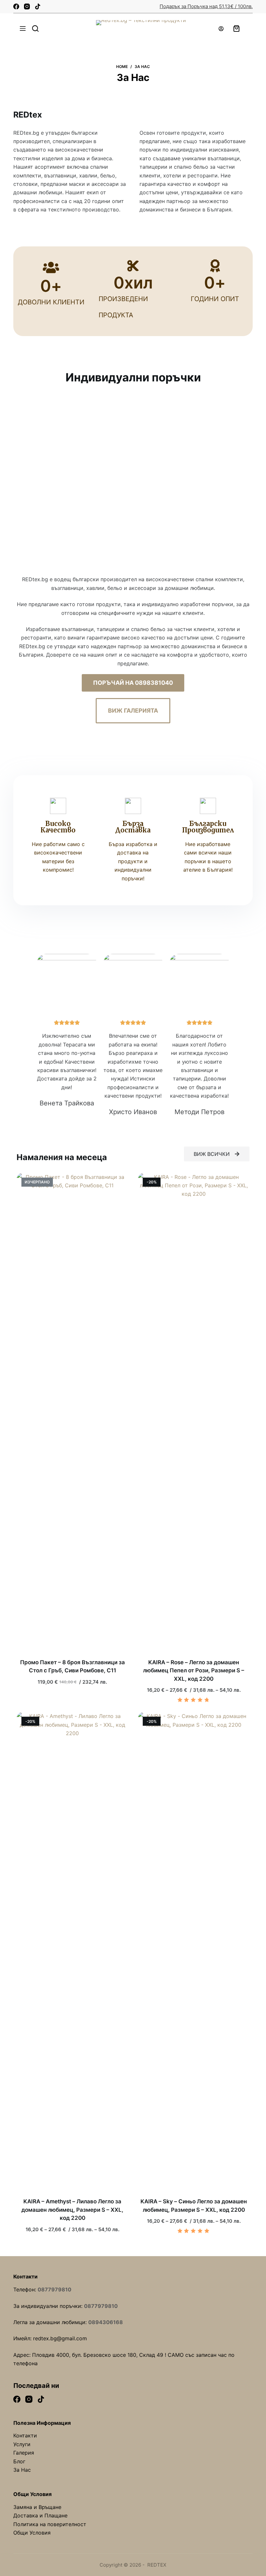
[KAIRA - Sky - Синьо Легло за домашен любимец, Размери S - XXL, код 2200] (194, 1955)
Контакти (25, 2435)
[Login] (221, 29)
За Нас (22, 2470)
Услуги (22, 2444)
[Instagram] (27, 6)
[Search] (35, 28)
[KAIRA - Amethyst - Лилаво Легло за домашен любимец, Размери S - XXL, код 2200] (72, 1955)
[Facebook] (16, 6)
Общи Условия (32, 2533)
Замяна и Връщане (37, 2507)
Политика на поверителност (50, 2524)
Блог (19, 2461)
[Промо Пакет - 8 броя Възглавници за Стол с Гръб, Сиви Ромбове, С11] (72, 1416)
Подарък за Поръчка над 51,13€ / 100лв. (206, 6)
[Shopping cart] (236, 28)
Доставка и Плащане (40, 2515)
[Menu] (23, 28)
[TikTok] (38, 6)
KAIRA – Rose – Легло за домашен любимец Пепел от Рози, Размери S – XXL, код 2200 (194, 1671)
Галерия (24, 2453)
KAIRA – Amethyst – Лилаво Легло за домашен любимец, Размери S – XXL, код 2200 (72, 2210)
